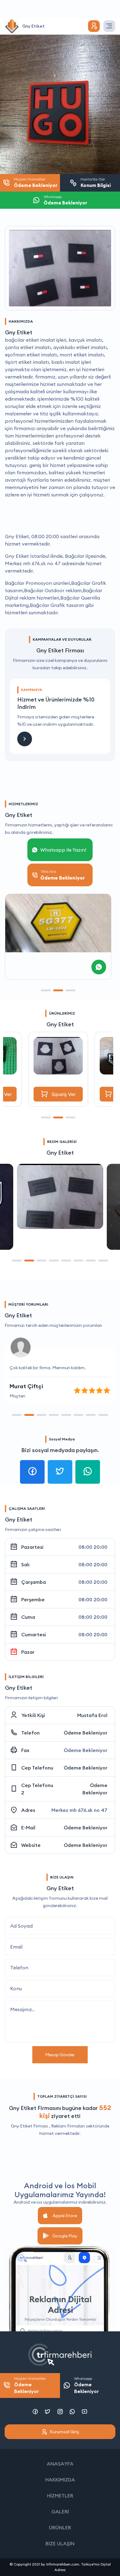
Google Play (65, 2236)
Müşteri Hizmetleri (30, 2385)
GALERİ (60, 2512)
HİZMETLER (60, 2496)
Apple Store (65, 2216)
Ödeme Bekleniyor (86, 1733)
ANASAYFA (60, 2464)
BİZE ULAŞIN (60, 2543)
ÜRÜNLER (60, 2527)
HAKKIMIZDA (60, 2480)
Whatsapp (86, 2385)
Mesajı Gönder (60, 2055)
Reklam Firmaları (68, 2126)
